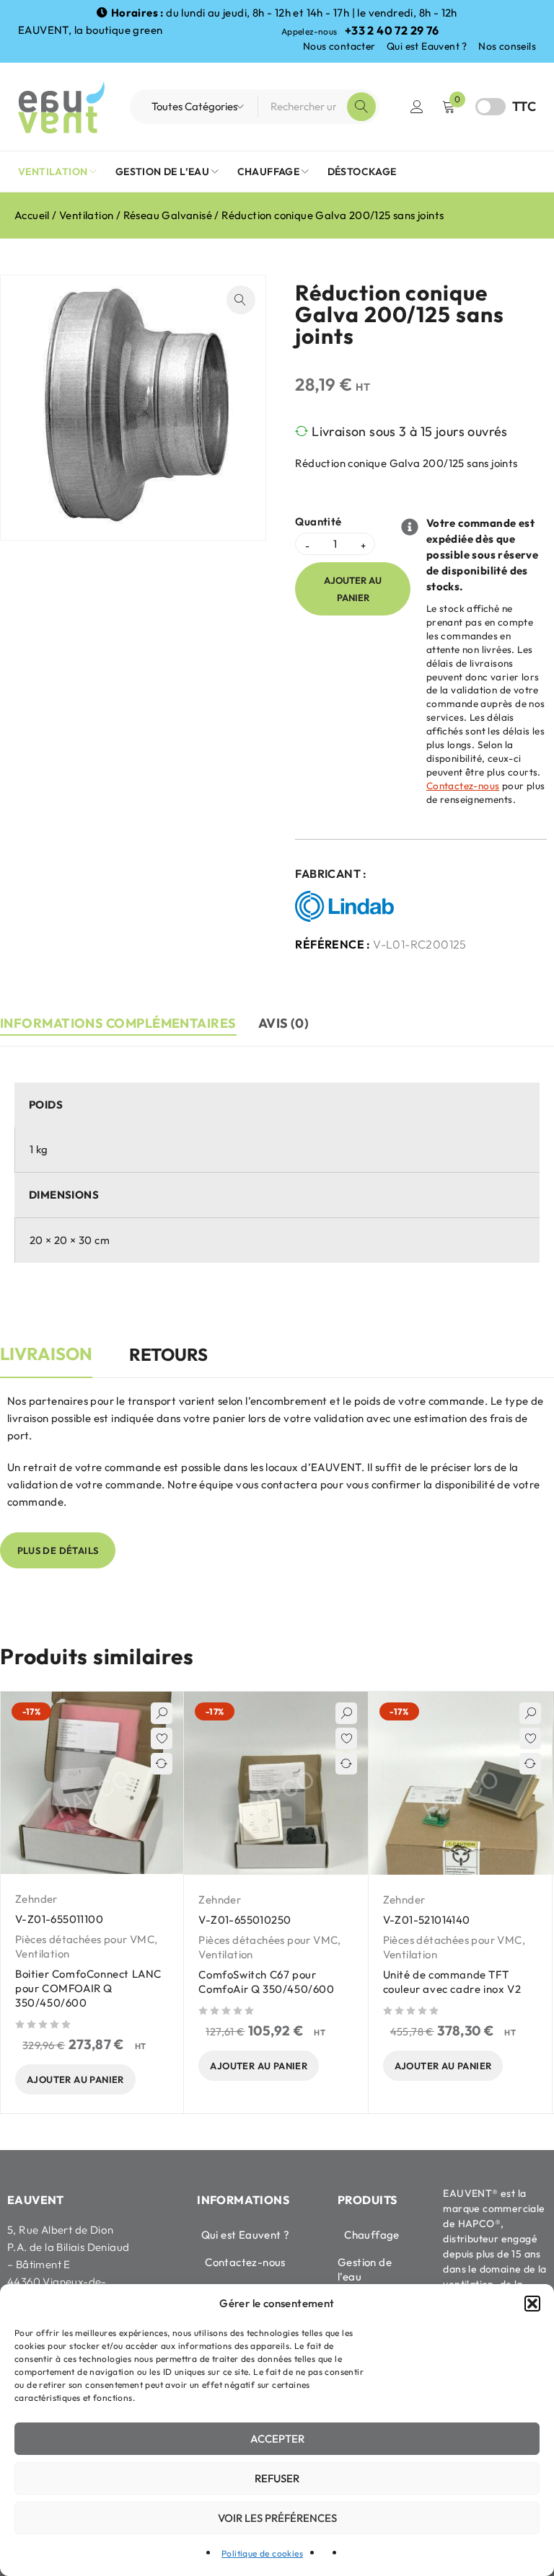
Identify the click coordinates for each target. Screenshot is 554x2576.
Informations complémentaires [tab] (118, 1023)
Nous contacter (339, 46)
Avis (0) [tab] (284, 1023)
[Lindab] (348, 907)
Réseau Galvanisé (168, 215)
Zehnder (36, 1899)
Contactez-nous (463, 786)
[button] (532, 2304)
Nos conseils (507, 46)
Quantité (318, 522)
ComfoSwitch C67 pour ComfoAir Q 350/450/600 (266, 1982)
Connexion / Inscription (417, 107)
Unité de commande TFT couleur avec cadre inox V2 (452, 1982)
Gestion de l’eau (365, 2269)
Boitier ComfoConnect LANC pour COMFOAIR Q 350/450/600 (88, 1988)
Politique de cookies (262, 2553)
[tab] (46, 1362)
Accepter (277, 2439)
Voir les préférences (277, 2518)
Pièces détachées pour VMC (85, 1939)
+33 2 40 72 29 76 (392, 30)
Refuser (277, 2478)
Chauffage (372, 2235)
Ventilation (86, 215)
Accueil (32, 215)
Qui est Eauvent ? (427, 46)
